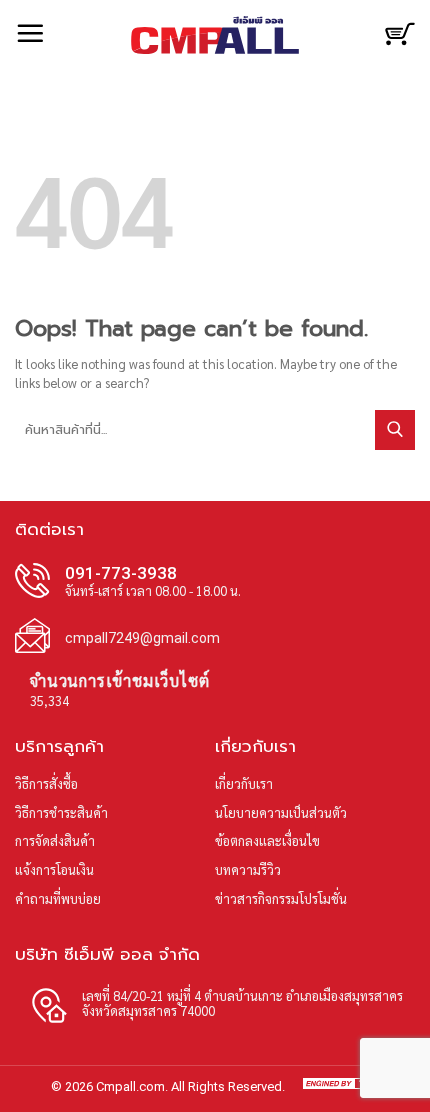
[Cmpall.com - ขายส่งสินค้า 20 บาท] (215, 35)
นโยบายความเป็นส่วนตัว (281, 812)
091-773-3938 (121, 573)
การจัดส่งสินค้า (55, 840)
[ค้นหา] (361, 32)
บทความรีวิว (248, 869)
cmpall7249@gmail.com (142, 638)
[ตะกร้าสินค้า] (400, 42)
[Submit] (395, 430)
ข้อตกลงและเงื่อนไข (267, 840)
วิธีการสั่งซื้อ (46, 783)
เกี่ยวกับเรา (244, 783)
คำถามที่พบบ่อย (58, 898)
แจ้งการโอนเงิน (54, 869)
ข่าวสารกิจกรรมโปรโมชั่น (281, 898)
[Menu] (30, 33)
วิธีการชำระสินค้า (61, 812)
